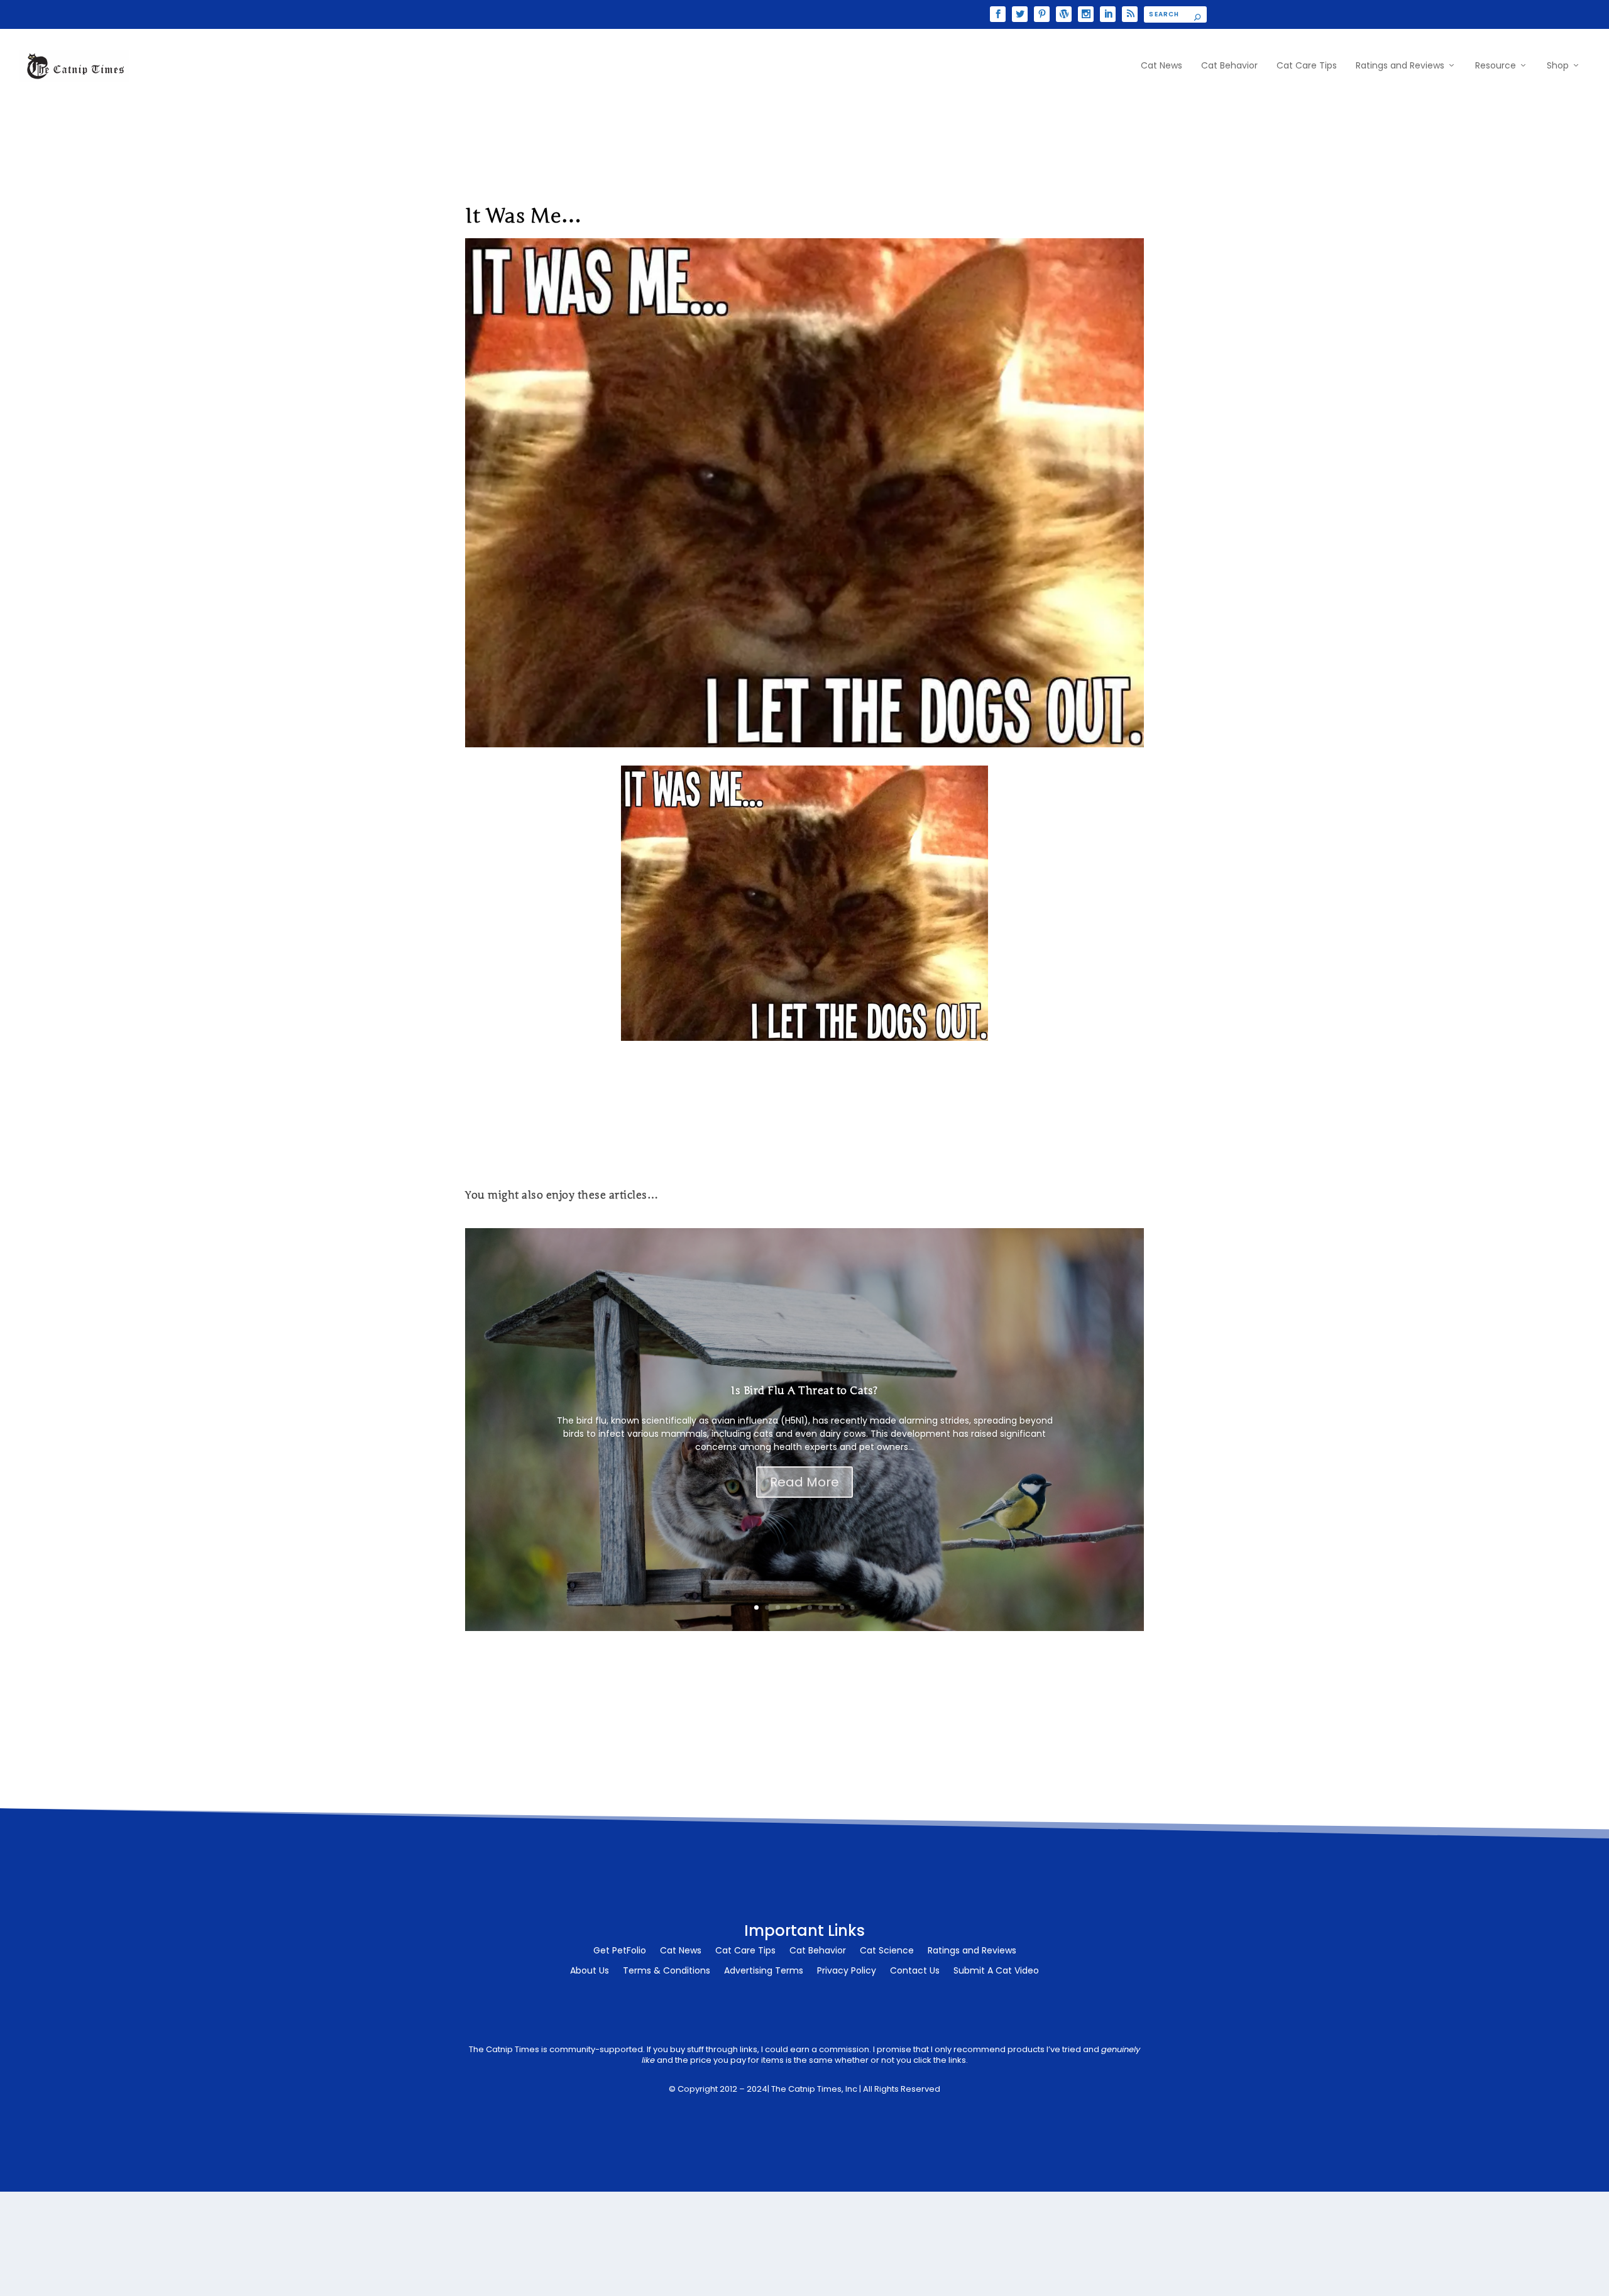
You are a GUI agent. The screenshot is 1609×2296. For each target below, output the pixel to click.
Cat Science (887, 1951)
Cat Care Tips (1307, 66)
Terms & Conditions (667, 1971)
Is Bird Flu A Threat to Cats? (804, 1391)
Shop (1558, 66)
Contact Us (915, 1971)
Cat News (1161, 66)
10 (853, 1607)
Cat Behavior (1229, 66)
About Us (590, 1971)
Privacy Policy (847, 1971)
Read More (804, 1482)
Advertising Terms (764, 1971)
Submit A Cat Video (996, 1971)
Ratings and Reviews (1400, 66)
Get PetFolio (620, 1951)
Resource (1496, 66)
